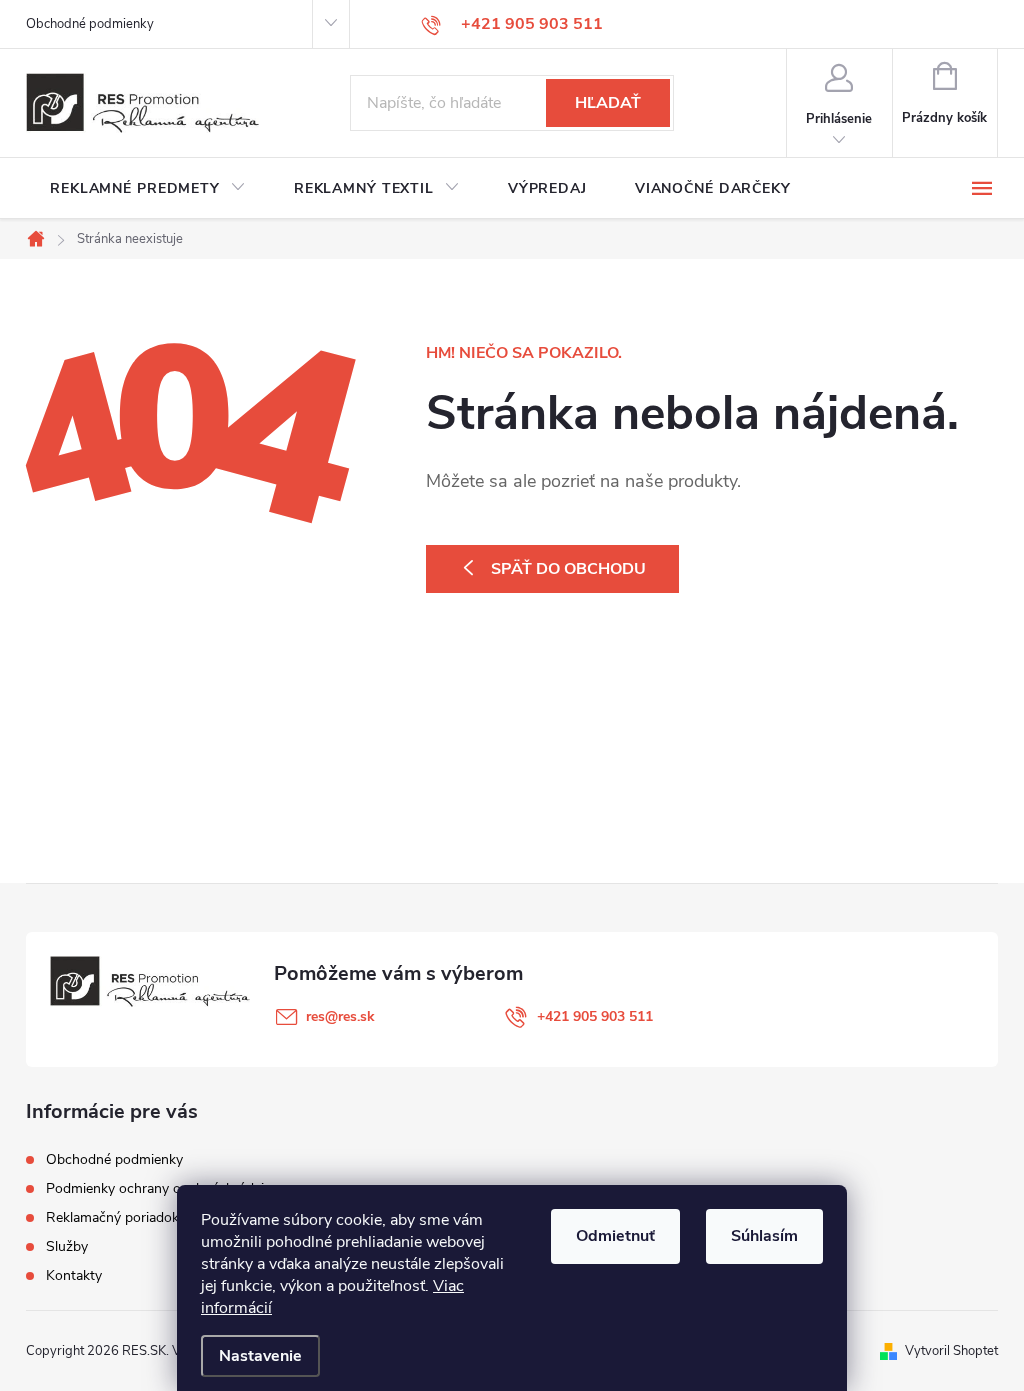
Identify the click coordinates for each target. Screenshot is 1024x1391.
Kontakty (74, 1275)
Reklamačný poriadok (112, 1217)
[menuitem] (148, 189)
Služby (67, 1246)
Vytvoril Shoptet (951, 1351)
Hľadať (608, 103)
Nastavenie (260, 1356)
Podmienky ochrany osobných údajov (162, 1188)
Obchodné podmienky (90, 24)
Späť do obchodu (568, 569)
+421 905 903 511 (595, 1016)
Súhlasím (764, 1236)
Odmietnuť (615, 1236)
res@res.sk (340, 1016)
